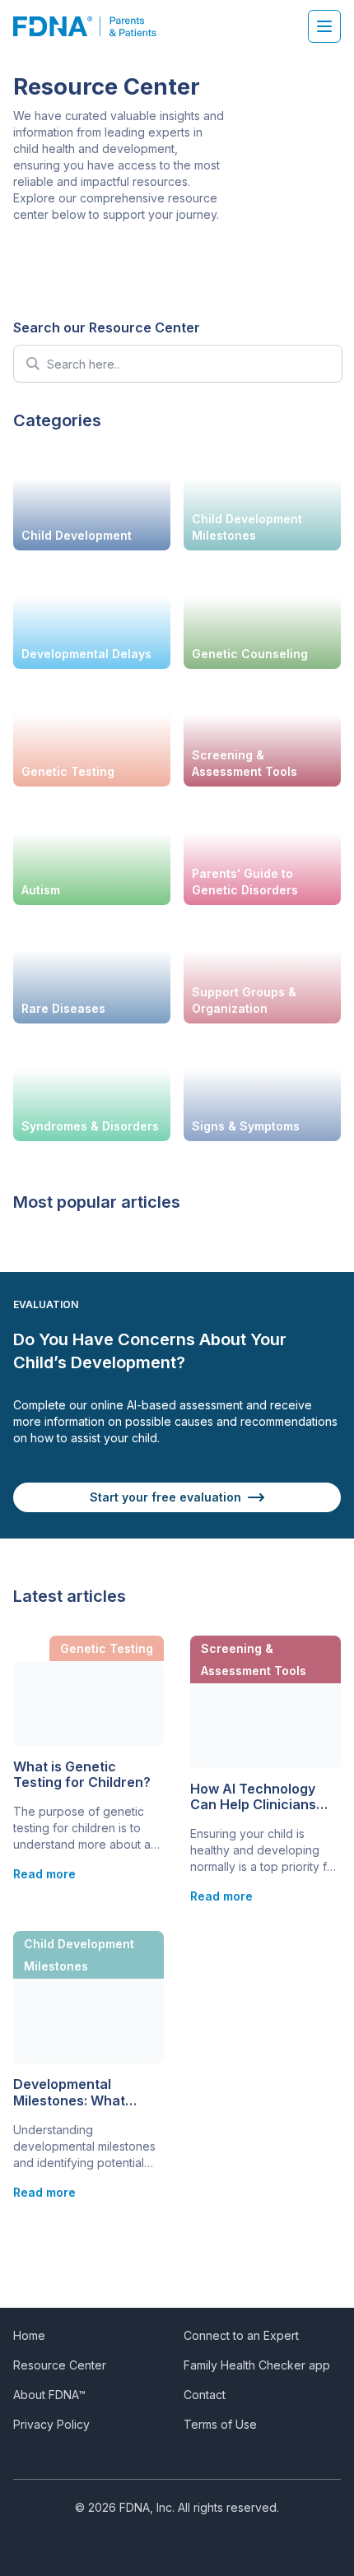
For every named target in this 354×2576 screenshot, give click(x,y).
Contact (205, 2395)
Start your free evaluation (165, 1497)
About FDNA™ (49, 2395)
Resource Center (60, 2365)
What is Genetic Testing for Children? (82, 1775)
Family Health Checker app (257, 2365)
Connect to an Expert (241, 2335)
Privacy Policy (51, 2424)
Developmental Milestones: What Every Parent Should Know (79, 2092)
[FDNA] (93, 26)
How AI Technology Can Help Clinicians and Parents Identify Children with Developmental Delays (263, 1797)
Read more (44, 1874)
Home (29, 2335)
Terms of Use (220, 2424)
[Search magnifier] (32, 364)
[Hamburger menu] (324, 26)
